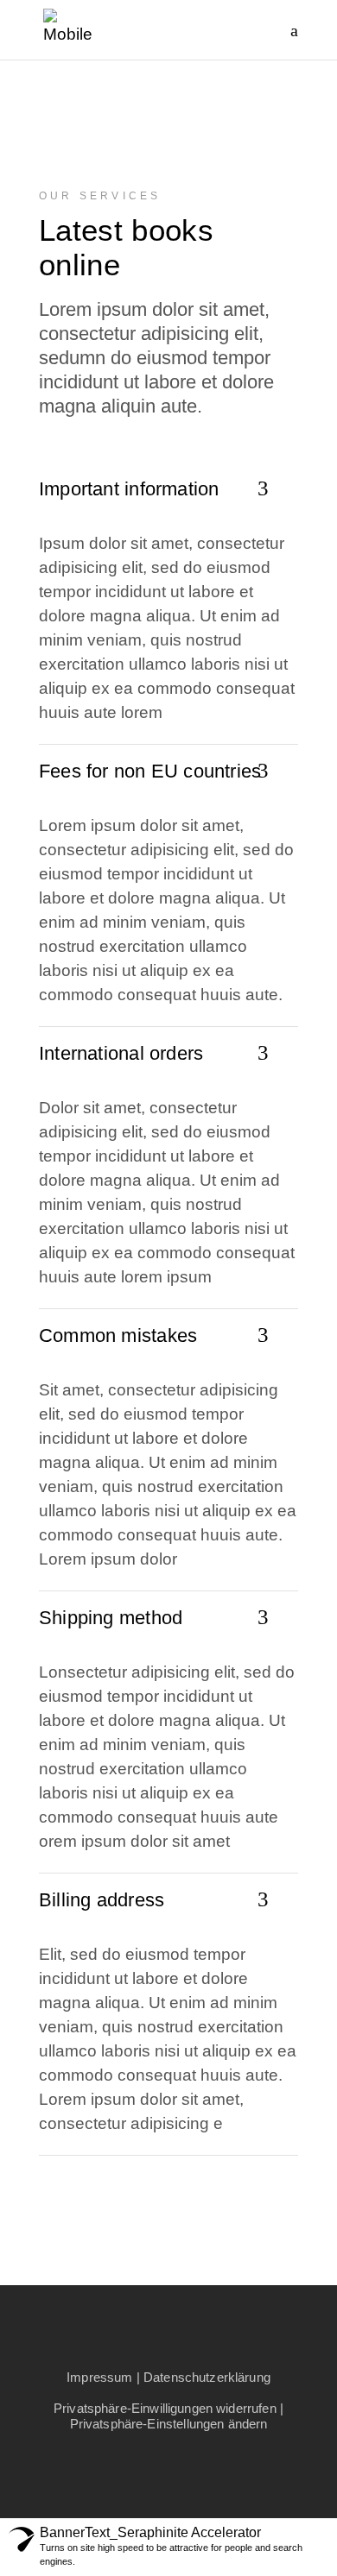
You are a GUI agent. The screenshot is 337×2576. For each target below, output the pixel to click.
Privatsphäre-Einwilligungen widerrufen (165, 2408)
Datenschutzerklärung (207, 2377)
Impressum (99, 2377)
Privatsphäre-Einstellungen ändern (169, 2424)
